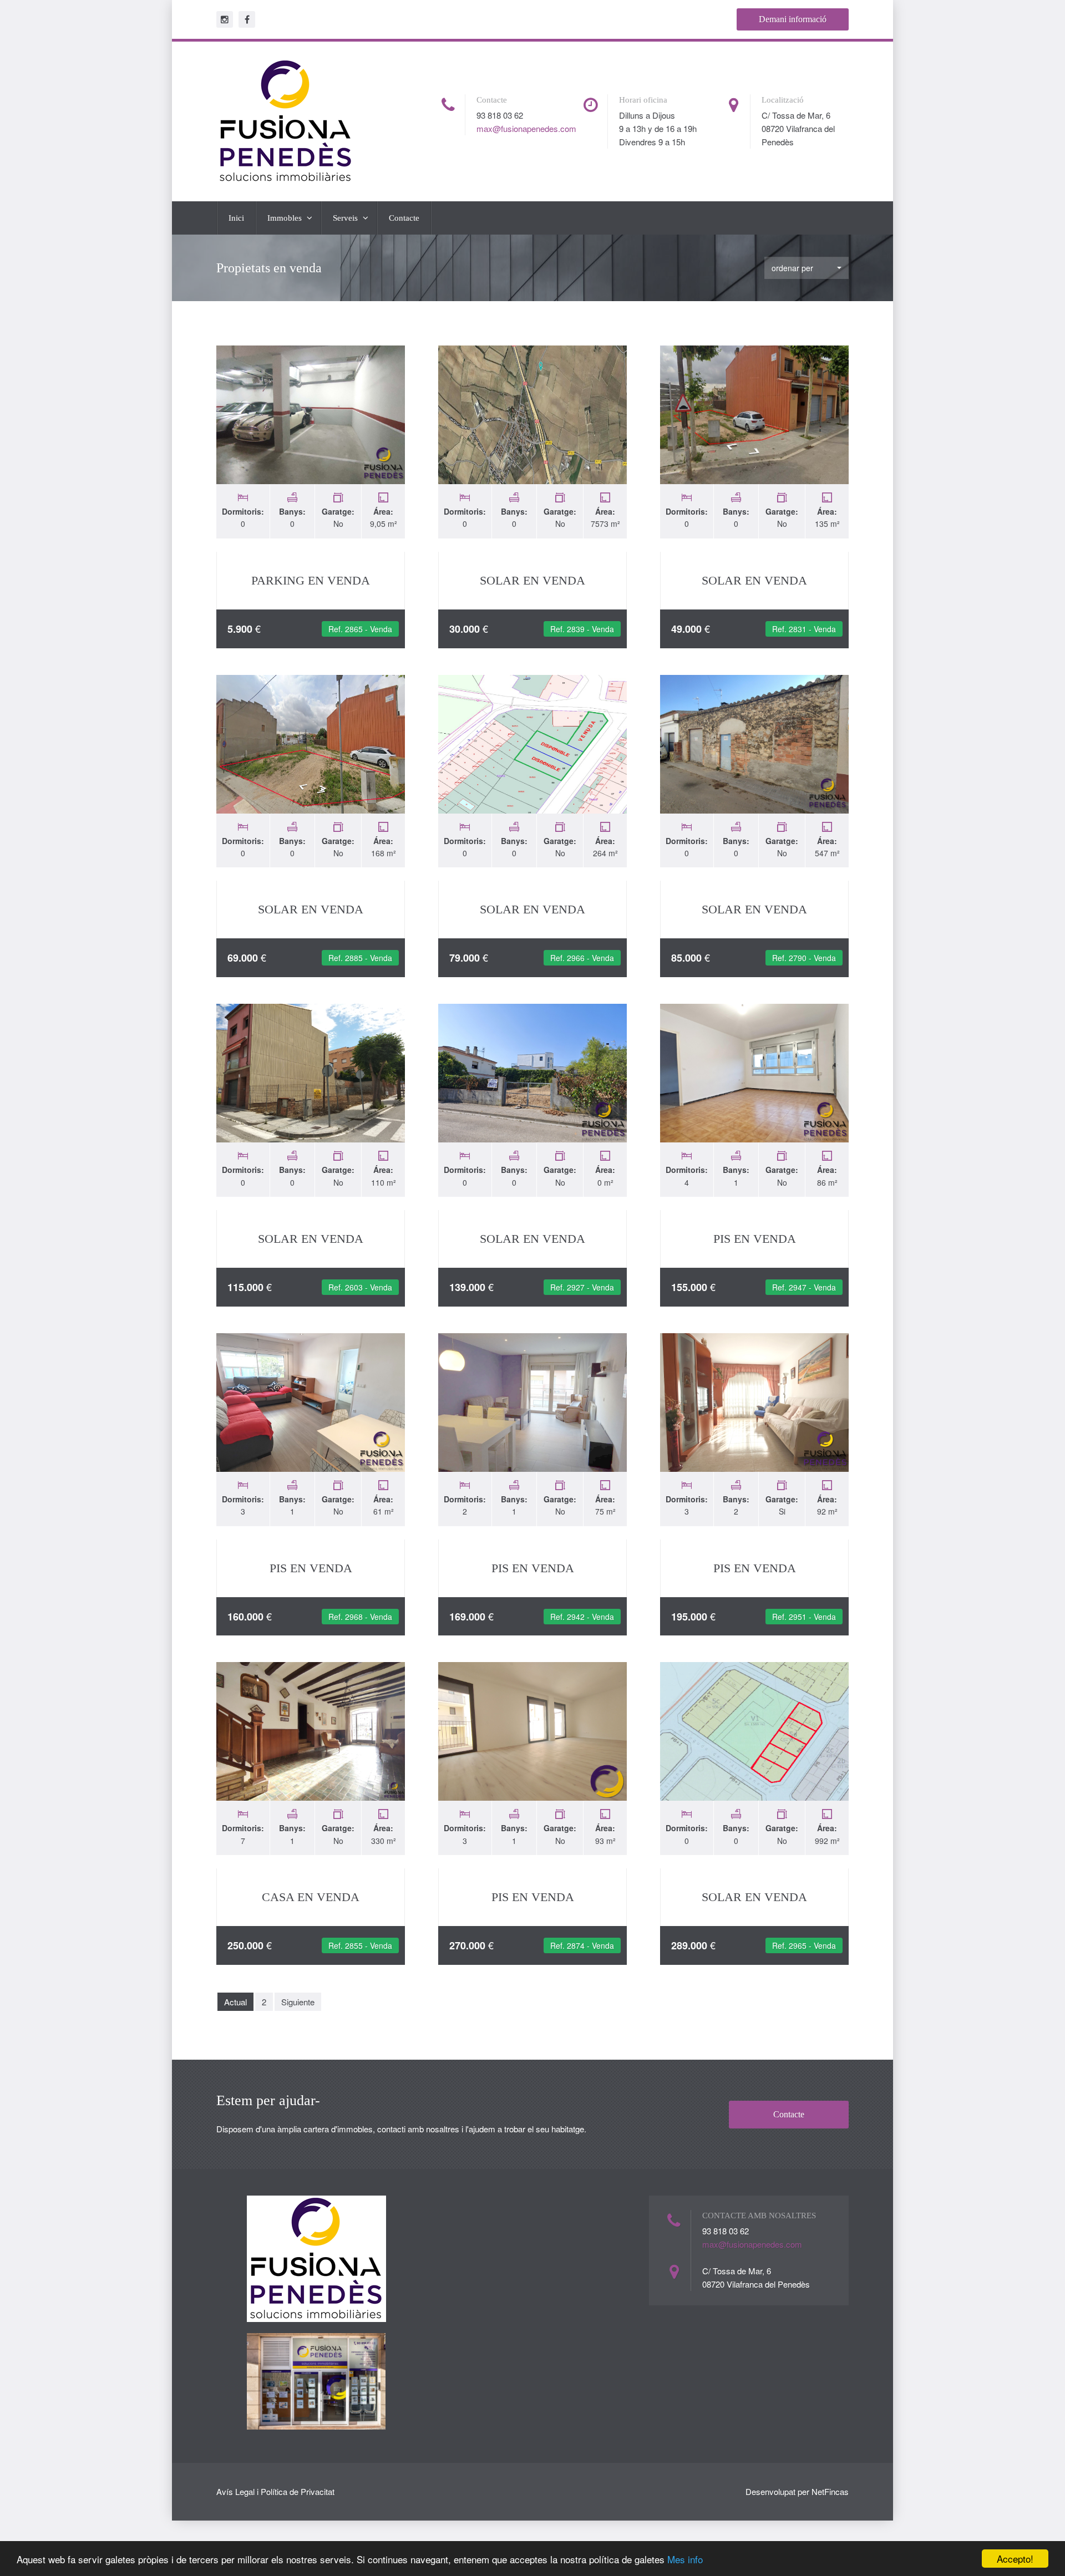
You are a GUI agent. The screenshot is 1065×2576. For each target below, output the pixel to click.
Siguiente (298, 2002)
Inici (236, 218)
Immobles (286, 218)
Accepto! (1015, 2559)
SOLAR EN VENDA (532, 580)
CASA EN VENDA (311, 1897)
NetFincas (830, 2491)
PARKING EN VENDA (311, 580)
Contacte (404, 218)
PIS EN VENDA (755, 1239)
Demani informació (793, 19)
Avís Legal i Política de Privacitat (275, 2491)
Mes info (685, 2559)
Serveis (346, 218)
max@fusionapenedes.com (526, 128)
